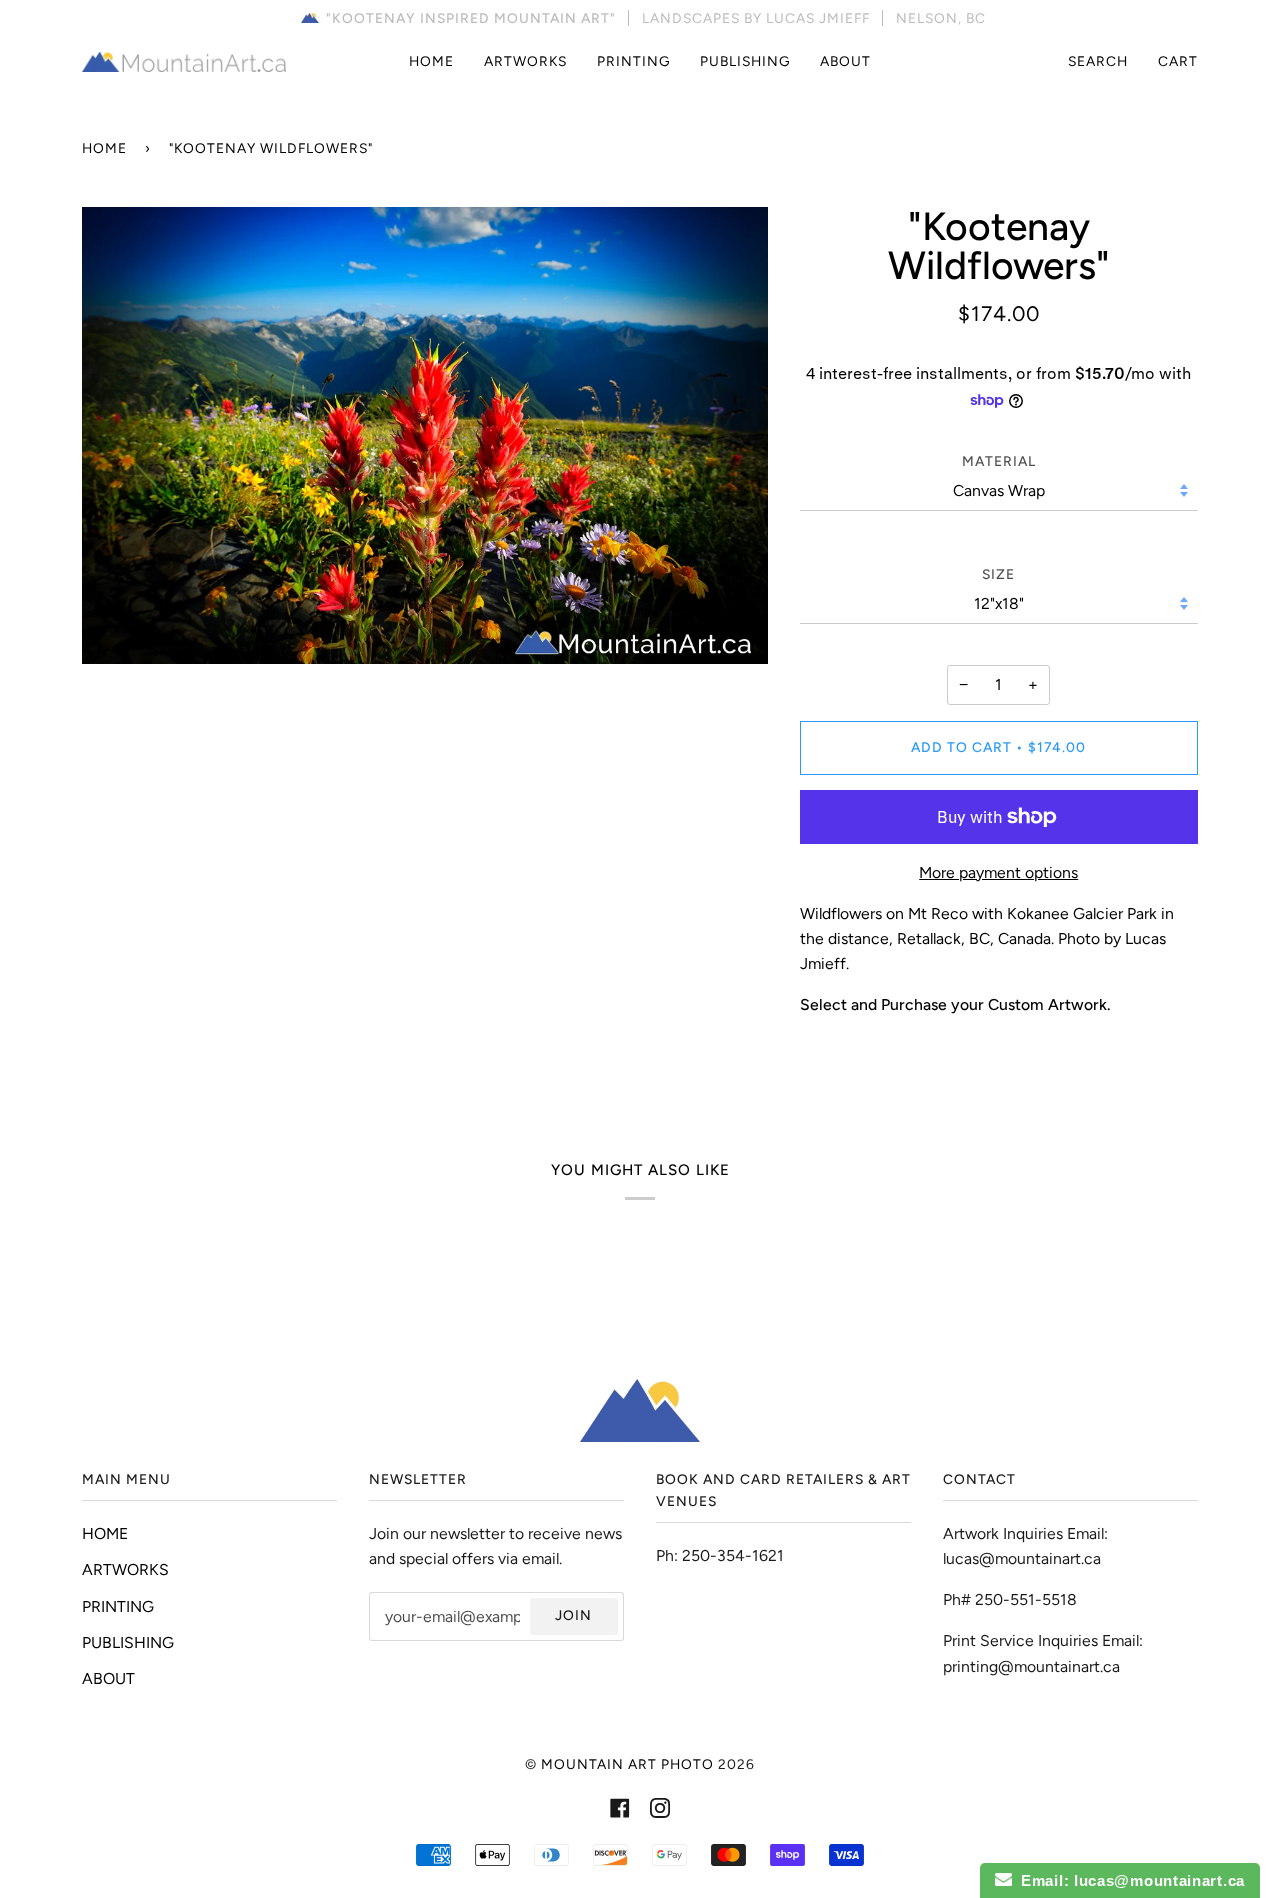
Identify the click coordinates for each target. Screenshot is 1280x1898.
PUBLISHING (128, 1642)
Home (104, 148)
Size (998, 574)
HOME (105, 1533)
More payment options (998, 872)
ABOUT (108, 1678)
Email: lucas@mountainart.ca (1128, 1880)
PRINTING (118, 1606)
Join (573, 1615)
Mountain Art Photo (627, 1764)
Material (999, 461)
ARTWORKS (125, 1569)
